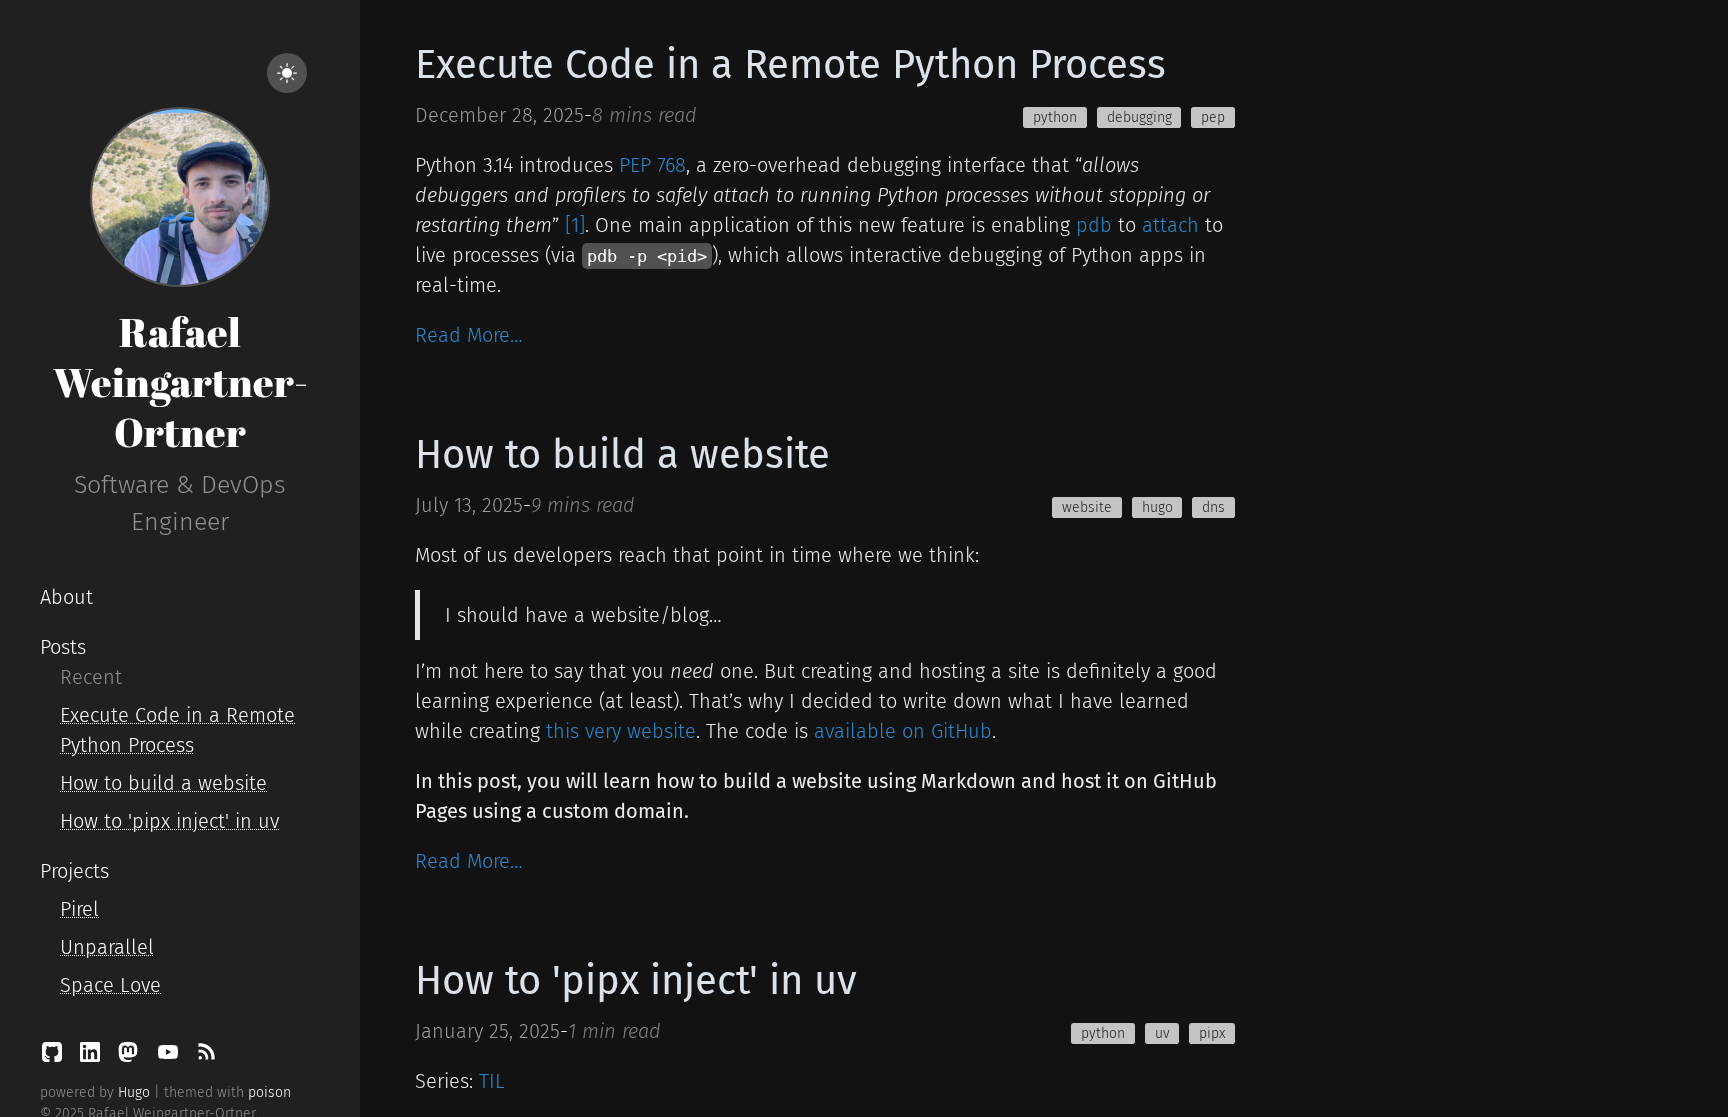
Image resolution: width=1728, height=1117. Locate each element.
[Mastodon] (131, 1057)
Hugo (134, 1092)
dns (1213, 507)
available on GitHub (903, 731)
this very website (621, 731)
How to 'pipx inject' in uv (169, 821)
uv (1162, 1033)
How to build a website (163, 783)
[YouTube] (171, 1057)
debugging (1139, 117)
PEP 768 (652, 165)
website (1087, 507)
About (66, 597)
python (1055, 117)
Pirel (79, 909)
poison (269, 1092)
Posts (63, 647)
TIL (492, 1081)
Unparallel (107, 947)
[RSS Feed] (206, 1057)
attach (1170, 225)
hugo (1157, 507)
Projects (74, 871)
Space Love (110, 985)
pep (1213, 117)
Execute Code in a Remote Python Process (790, 65)
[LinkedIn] (93, 1057)
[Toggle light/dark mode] (287, 73)
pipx (1212, 1033)
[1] (575, 225)
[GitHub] (55, 1057)
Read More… (469, 335)
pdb (1094, 225)
